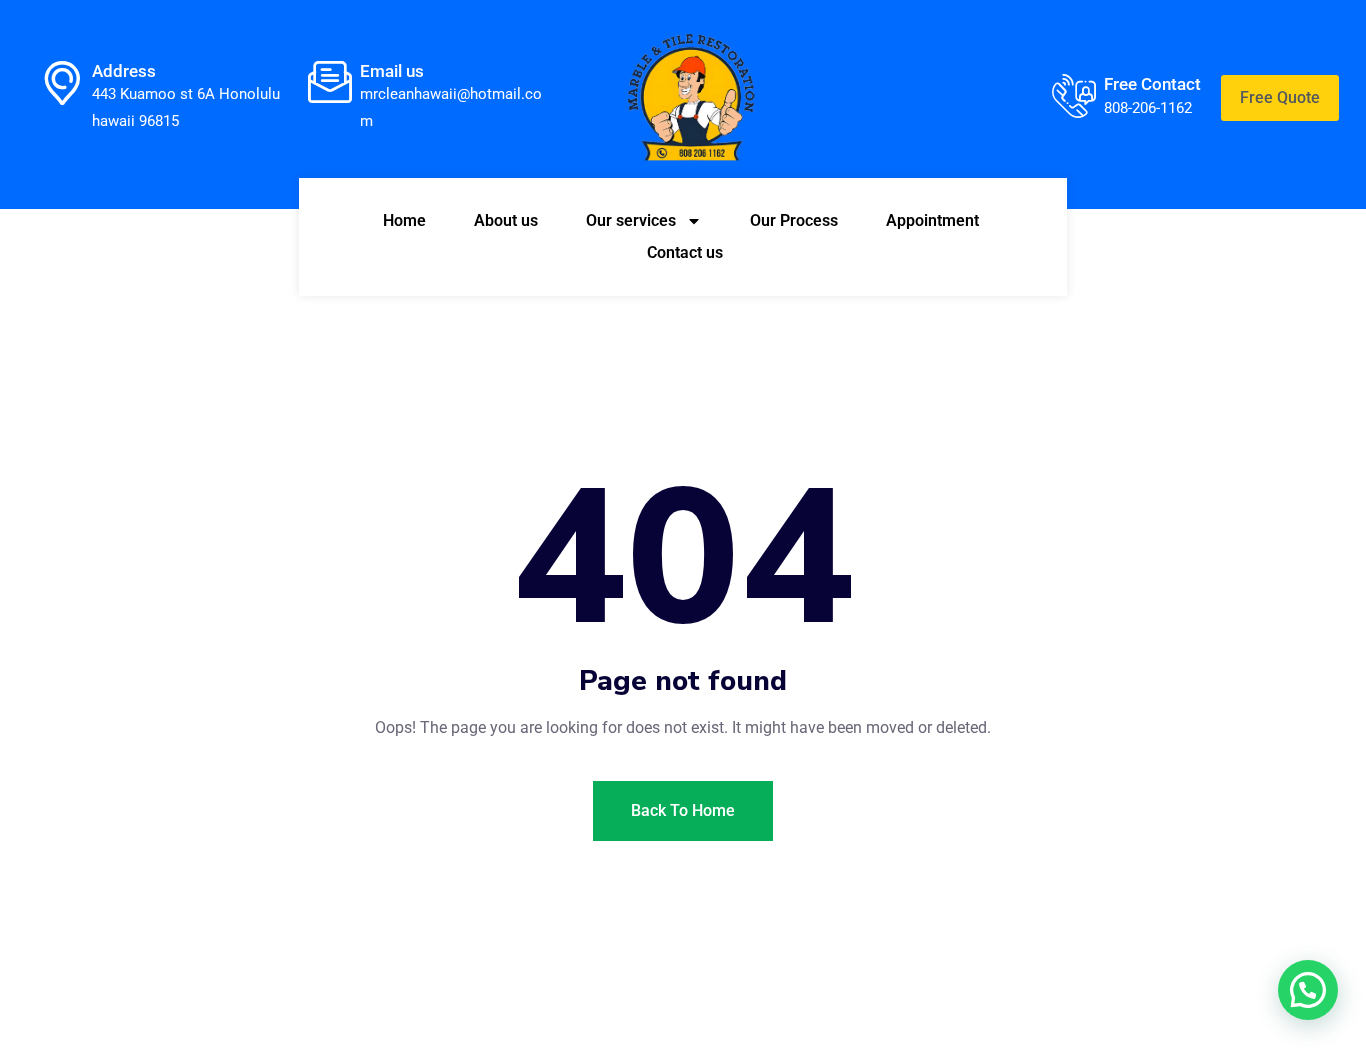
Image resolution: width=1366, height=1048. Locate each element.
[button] (1308, 990)
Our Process (794, 220)
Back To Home (683, 810)
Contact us (685, 252)
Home (404, 220)
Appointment (932, 220)
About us (506, 220)
